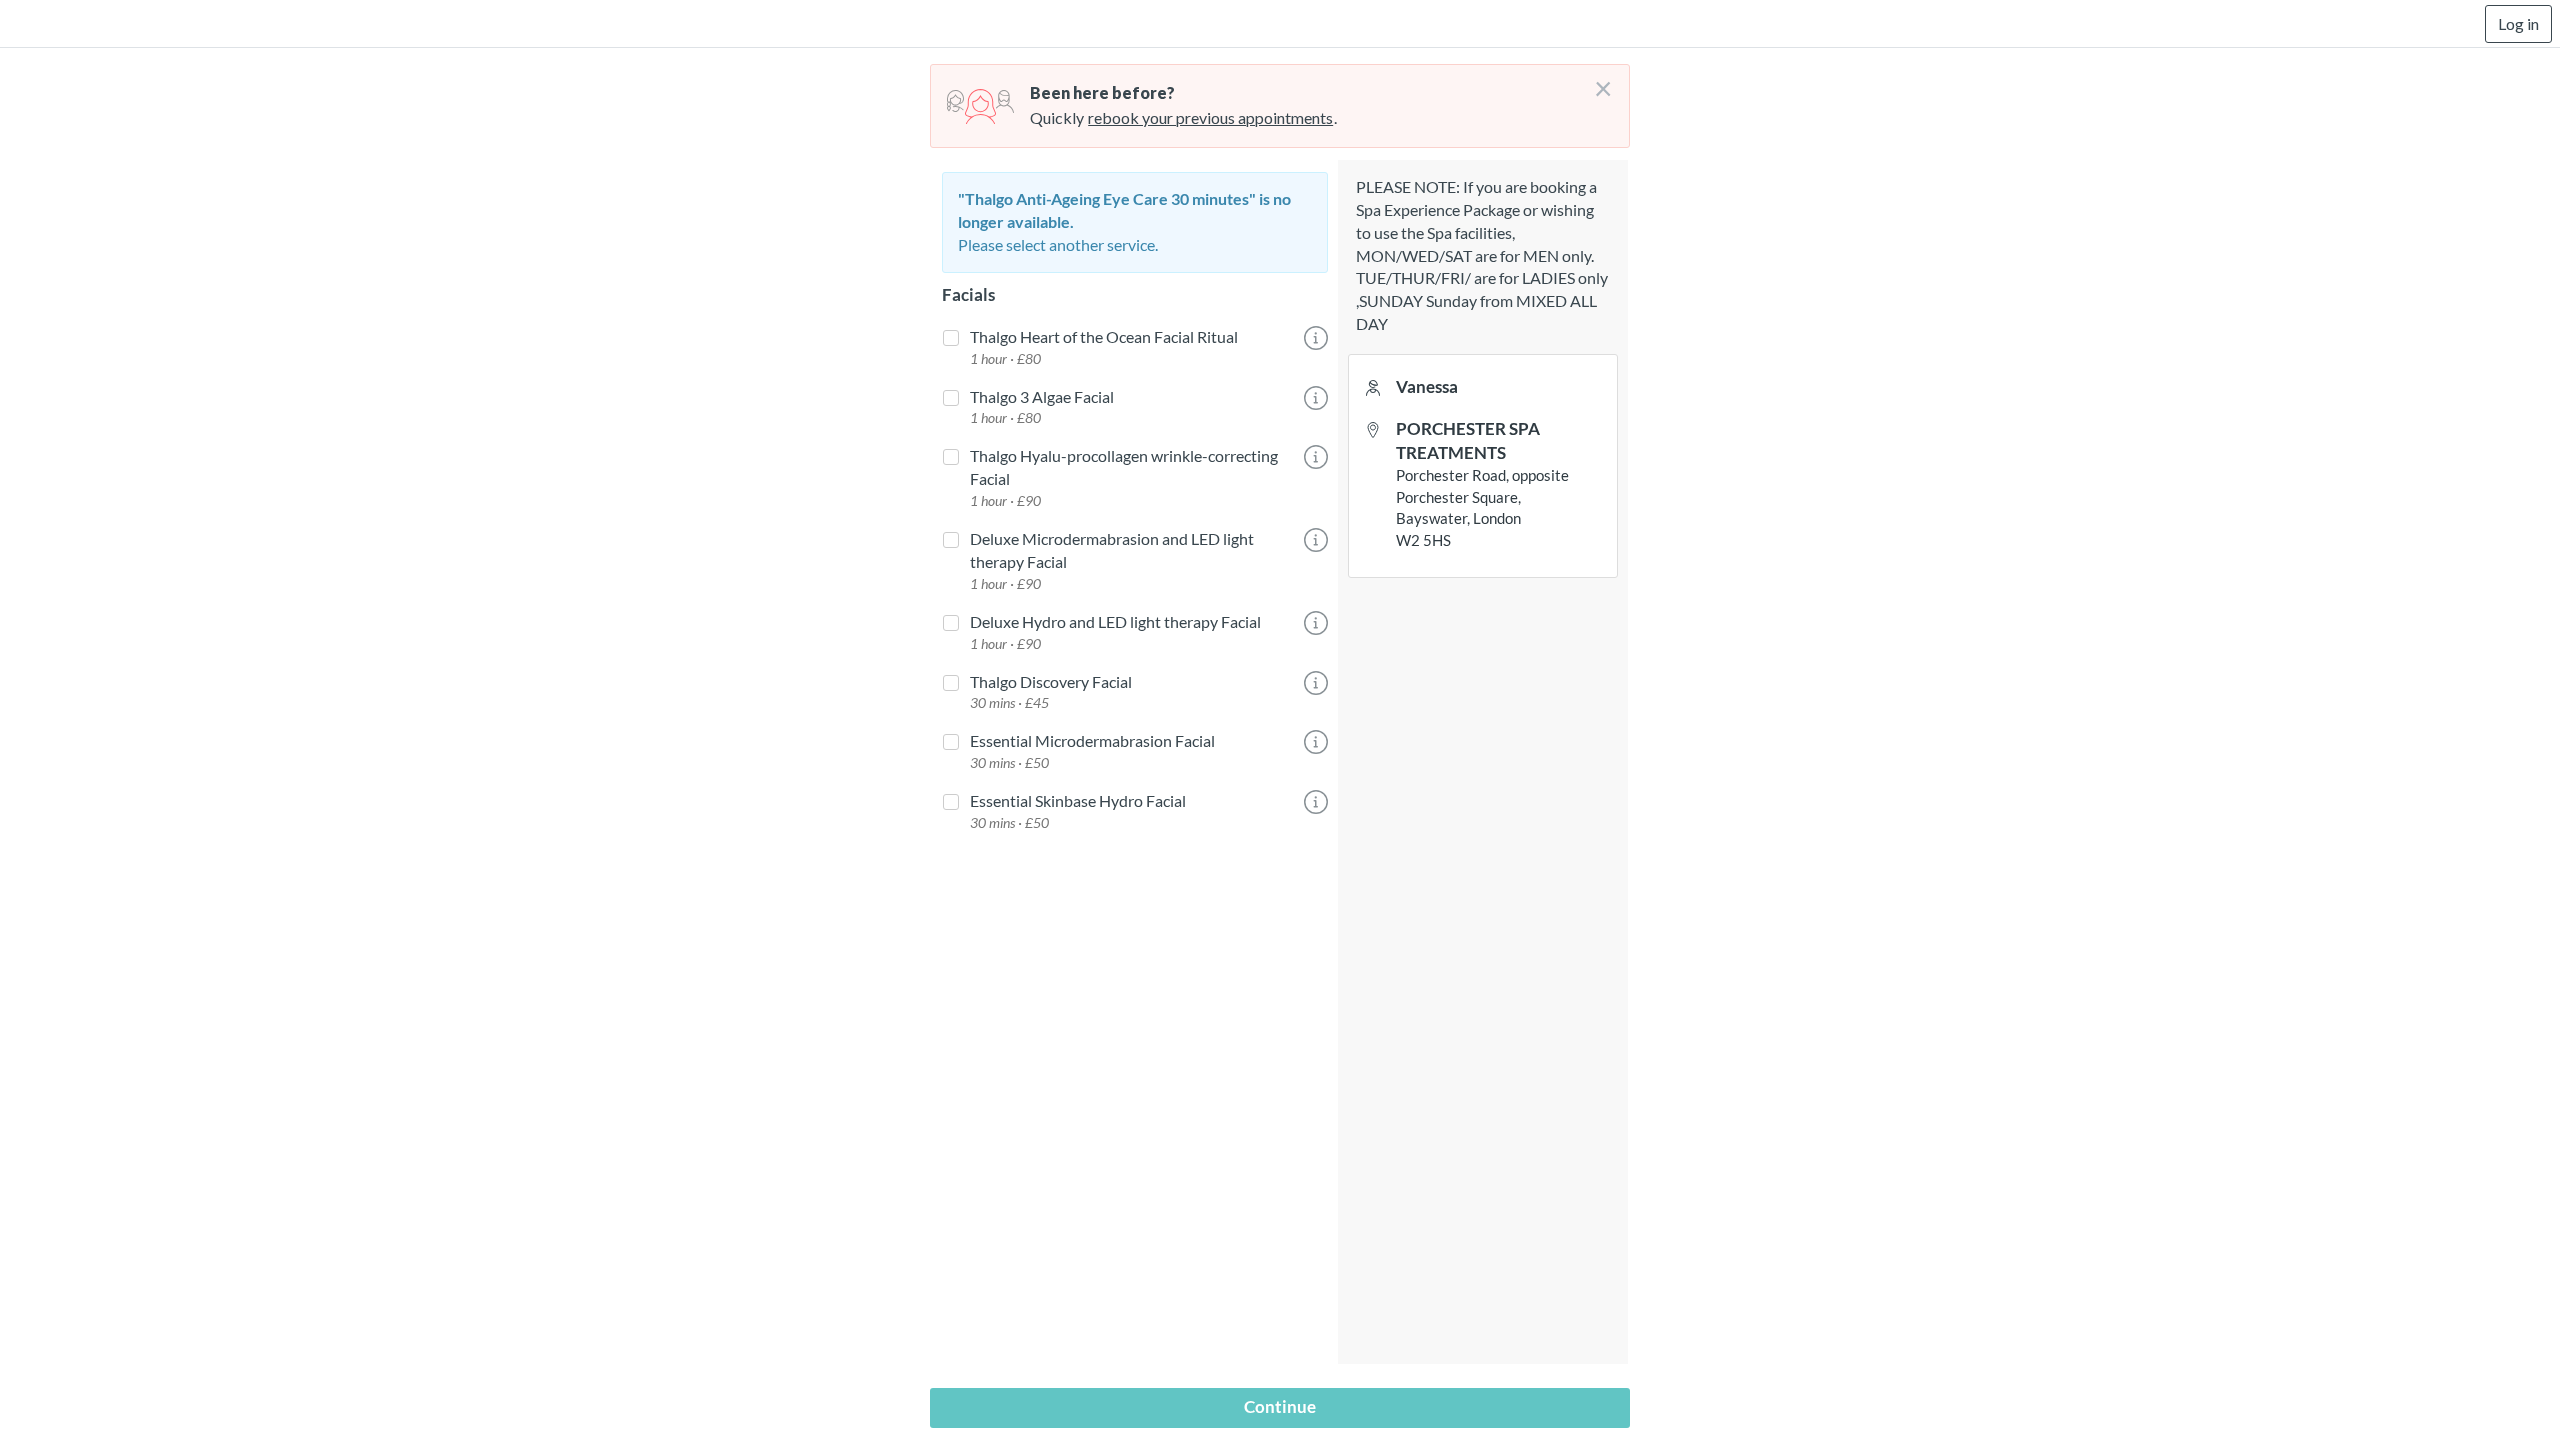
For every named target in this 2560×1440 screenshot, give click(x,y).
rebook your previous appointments (1210, 117)
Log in (2518, 23)
